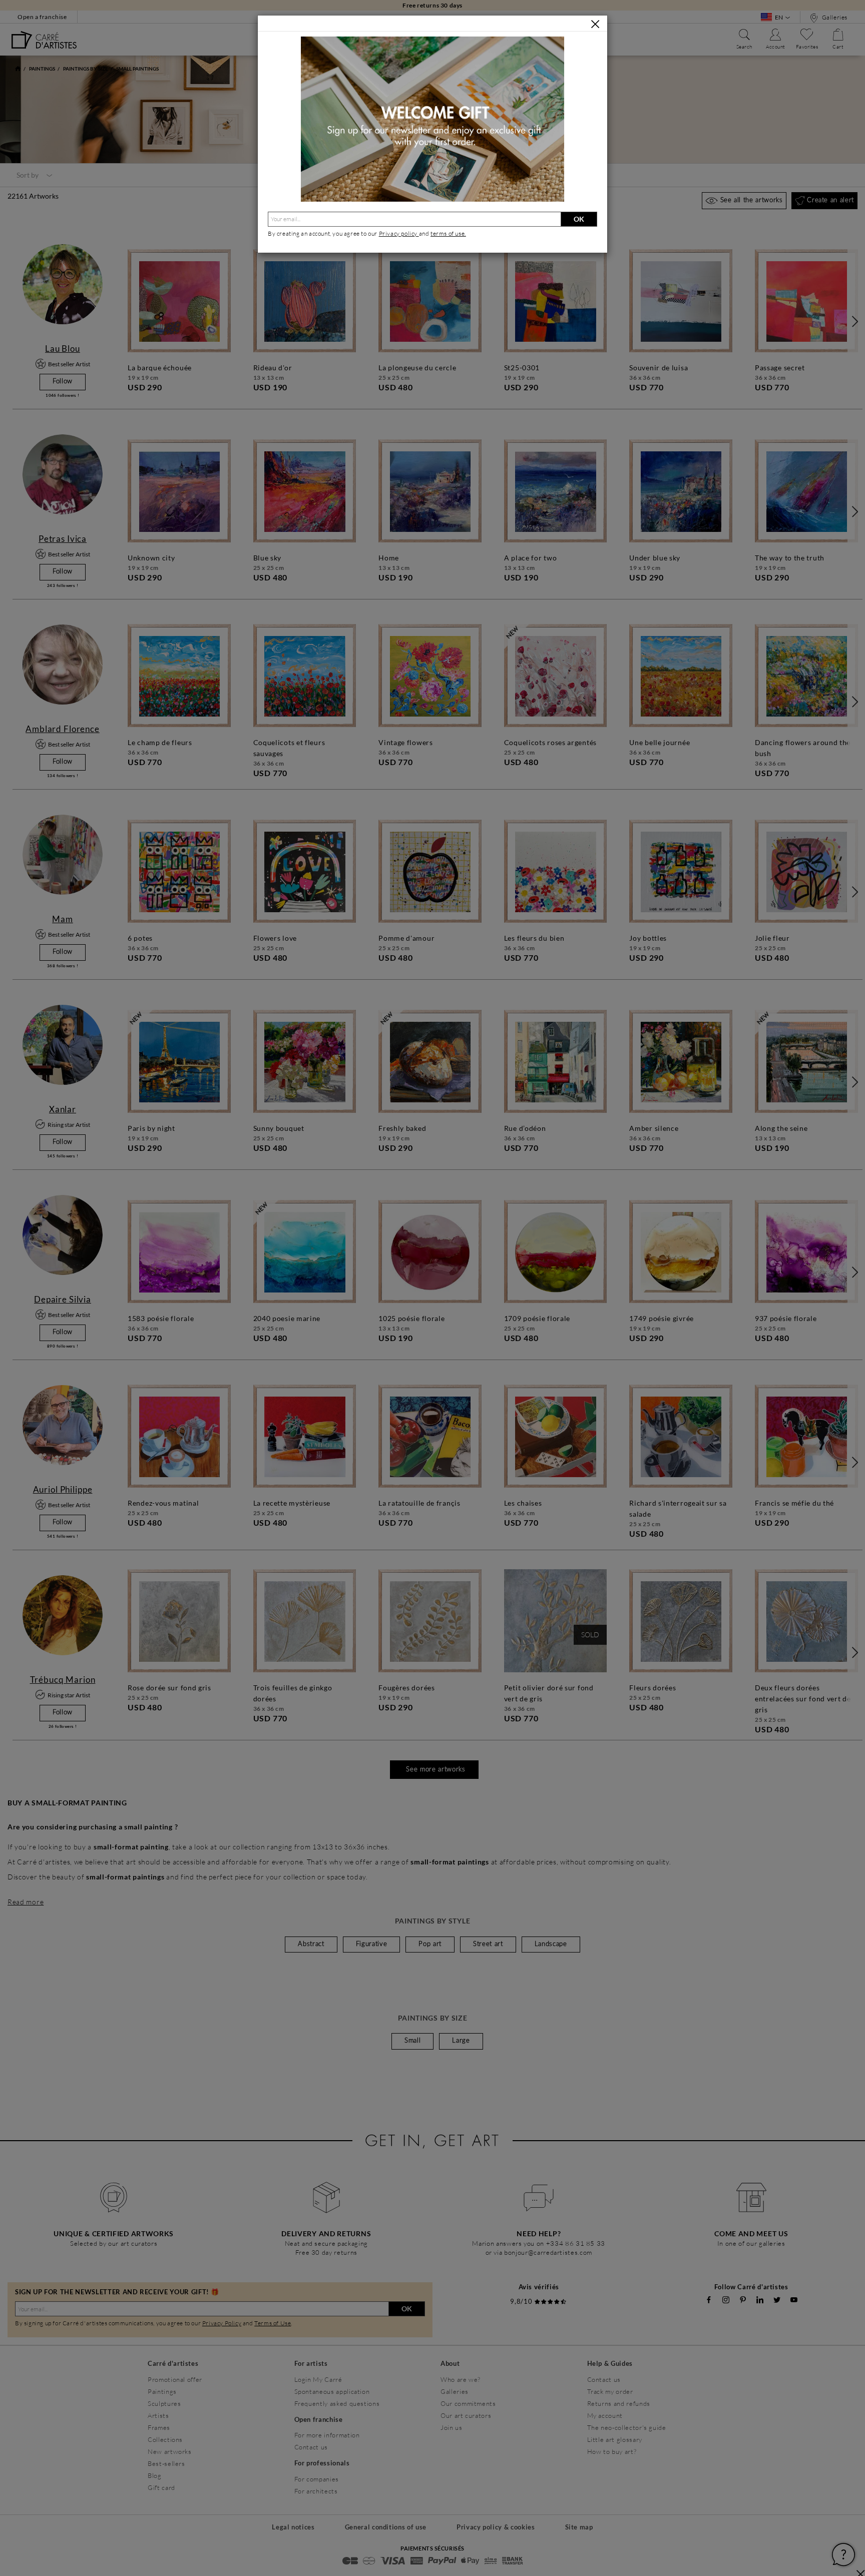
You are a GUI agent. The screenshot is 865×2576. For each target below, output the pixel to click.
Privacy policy (399, 233)
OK (579, 219)
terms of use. (448, 233)
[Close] (595, 24)
